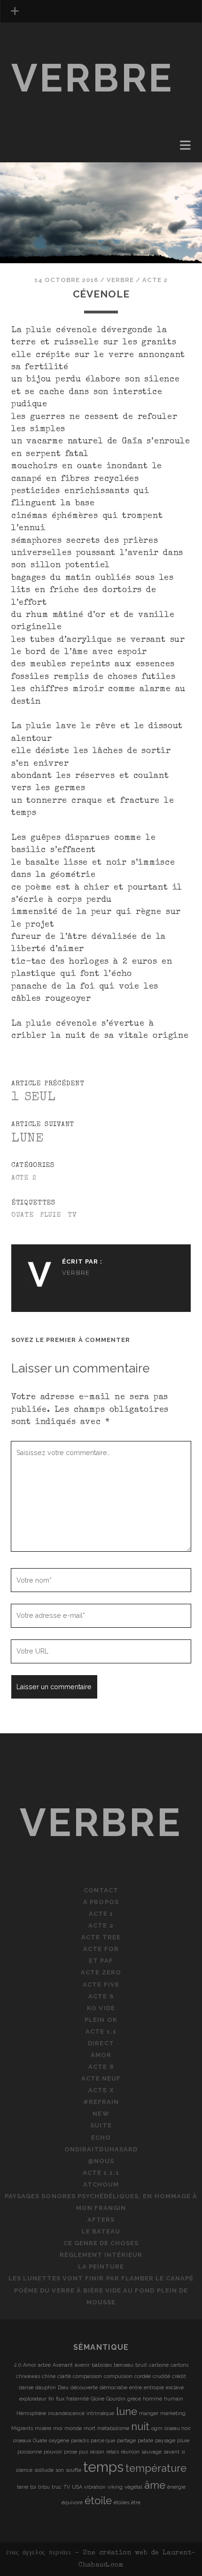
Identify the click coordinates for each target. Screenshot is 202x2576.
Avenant (63, 2365)
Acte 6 (101, 1996)
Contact (101, 1890)
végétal (133, 2487)
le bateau (101, 2231)
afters (101, 2220)
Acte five (101, 1985)
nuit (140, 2426)
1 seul (34, 1098)
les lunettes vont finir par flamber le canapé (101, 2278)
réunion (130, 2452)
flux (60, 2399)
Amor (101, 2055)
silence (24, 2470)
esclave (175, 2387)
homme (152, 2399)
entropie (154, 2387)
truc (57, 2487)
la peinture (101, 2267)
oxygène (59, 2440)
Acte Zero (101, 1972)
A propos (101, 1902)
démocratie (113, 2387)
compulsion (118, 2376)
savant (171, 2452)
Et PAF (101, 1961)
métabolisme (113, 2428)
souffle (74, 2470)
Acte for (101, 1949)
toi (33, 2487)
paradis (80, 2440)
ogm (157, 2428)
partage (126, 2440)
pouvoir (53, 2452)
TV (72, 1215)
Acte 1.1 (27, 149)
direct (25, 161)
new (101, 2114)
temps (103, 2467)
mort (89, 2428)
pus (83, 2452)
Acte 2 (155, 280)
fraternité (78, 2399)
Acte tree (101, 1937)
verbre (93, 78)
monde (73, 2428)
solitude (44, 2470)
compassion (87, 2376)
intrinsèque (100, 2413)
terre (23, 2487)
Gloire (97, 2399)
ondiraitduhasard (101, 2149)
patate (145, 2440)
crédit (179, 2376)
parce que (103, 2440)
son (60, 2470)
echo (101, 2138)
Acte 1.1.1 (101, 2173)
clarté (64, 2376)
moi (58, 2428)
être (136, 2502)
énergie (176, 2487)
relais (113, 2452)
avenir (82, 2365)
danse (26, 2387)
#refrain (101, 2102)
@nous (101, 2161)
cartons (179, 2365)
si (183, 2452)
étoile (98, 2500)
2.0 (18, 2365)
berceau (124, 2365)
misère (43, 2428)
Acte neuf (101, 2078)
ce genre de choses (101, 2243)
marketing (173, 2413)
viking (115, 2487)
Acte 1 (101, 1914)
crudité (161, 2376)
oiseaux (22, 2440)
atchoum (101, 2184)
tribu (44, 2487)
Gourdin (116, 2399)
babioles (102, 2365)
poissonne (30, 2452)
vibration (95, 2487)
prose (70, 2452)
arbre (44, 2365)
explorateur (33, 2399)
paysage (165, 2440)
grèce (134, 2399)
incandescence (66, 2413)
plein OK (28, 138)
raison (97, 2452)
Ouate (23, 1215)
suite (101, 2125)
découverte (84, 2387)
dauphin (46, 2387)
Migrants (22, 2428)
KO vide (101, 2008)
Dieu (63, 2387)
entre (136, 2387)
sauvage (151, 2452)
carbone (159, 2365)
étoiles (121, 2502)
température (156, 2468)
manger (149, 2413)
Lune (27, 1139)
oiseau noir (178, 2428)
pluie (51, 1215)
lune (127, 2411)
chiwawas (28, 2376)
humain (174, 2399)
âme (155, 2485)
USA (77, 2487)
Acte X (101, 2090)
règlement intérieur (101, 2255)
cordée (143, 2376)
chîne (49, 2376)
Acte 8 (101, 2067)
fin (51, 2399)
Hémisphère (31, 2413)
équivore (72, 2502)
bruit (141, 2365)
